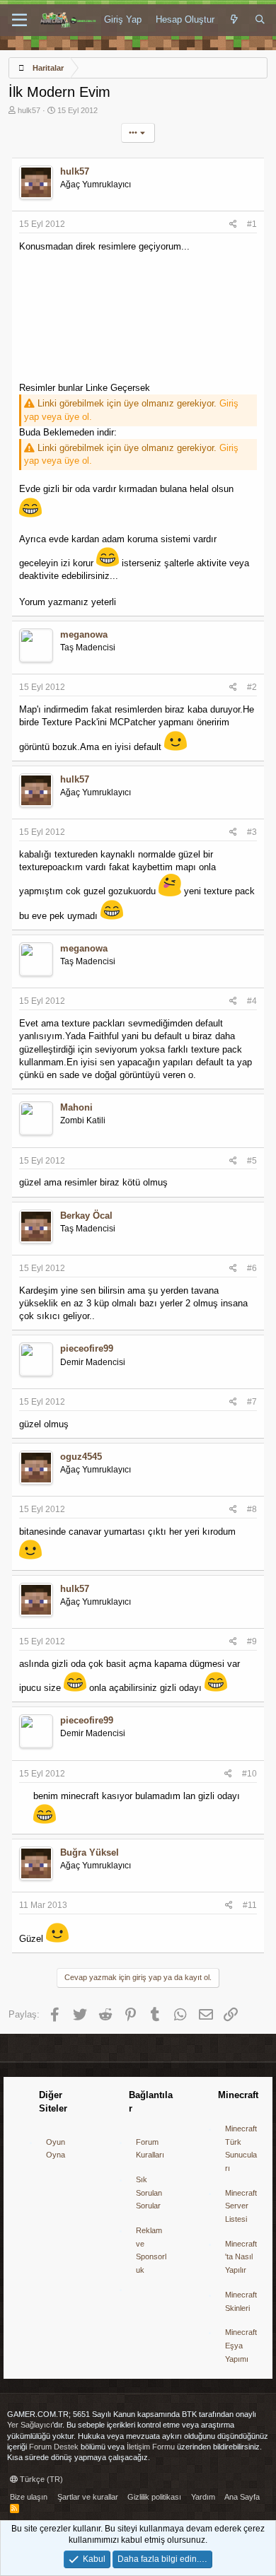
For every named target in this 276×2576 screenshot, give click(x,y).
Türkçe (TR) (40, 2479)
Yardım (203, 2497)
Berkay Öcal (86, 1216)
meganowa (84, 634)
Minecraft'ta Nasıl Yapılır (241, 2257)
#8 (252, 1509)
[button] (19, 21)
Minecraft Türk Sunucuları (241, 2148)
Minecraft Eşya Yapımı (241, 2345)
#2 (252, 687)
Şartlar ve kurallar (88, 2497)
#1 (252, 224)
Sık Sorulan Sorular (149, 2192)
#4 (252, 1001)
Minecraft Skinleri (241, 2301)
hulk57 (29, 110)
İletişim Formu (151, 2447)
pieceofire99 (87, 1348)
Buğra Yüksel (90, 1852)
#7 (252, 1402)
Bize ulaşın (29, 2497)
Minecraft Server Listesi (241, 2206)
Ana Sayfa (242, 2497)
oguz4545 (81, 1457)
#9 (252, 1641)
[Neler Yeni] (235, 20)
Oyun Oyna (56, 2149)
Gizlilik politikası (154, 2497)
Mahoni (76, 1107)
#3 (252, 832)
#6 (252, 1268)
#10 (249, 1774)
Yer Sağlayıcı (30, 2425)
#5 (252, 1161)
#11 (250, 1905)
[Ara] (260, 20)
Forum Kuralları (150, 2149)
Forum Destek (54, 2447)
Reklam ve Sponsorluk (151, 2250)
